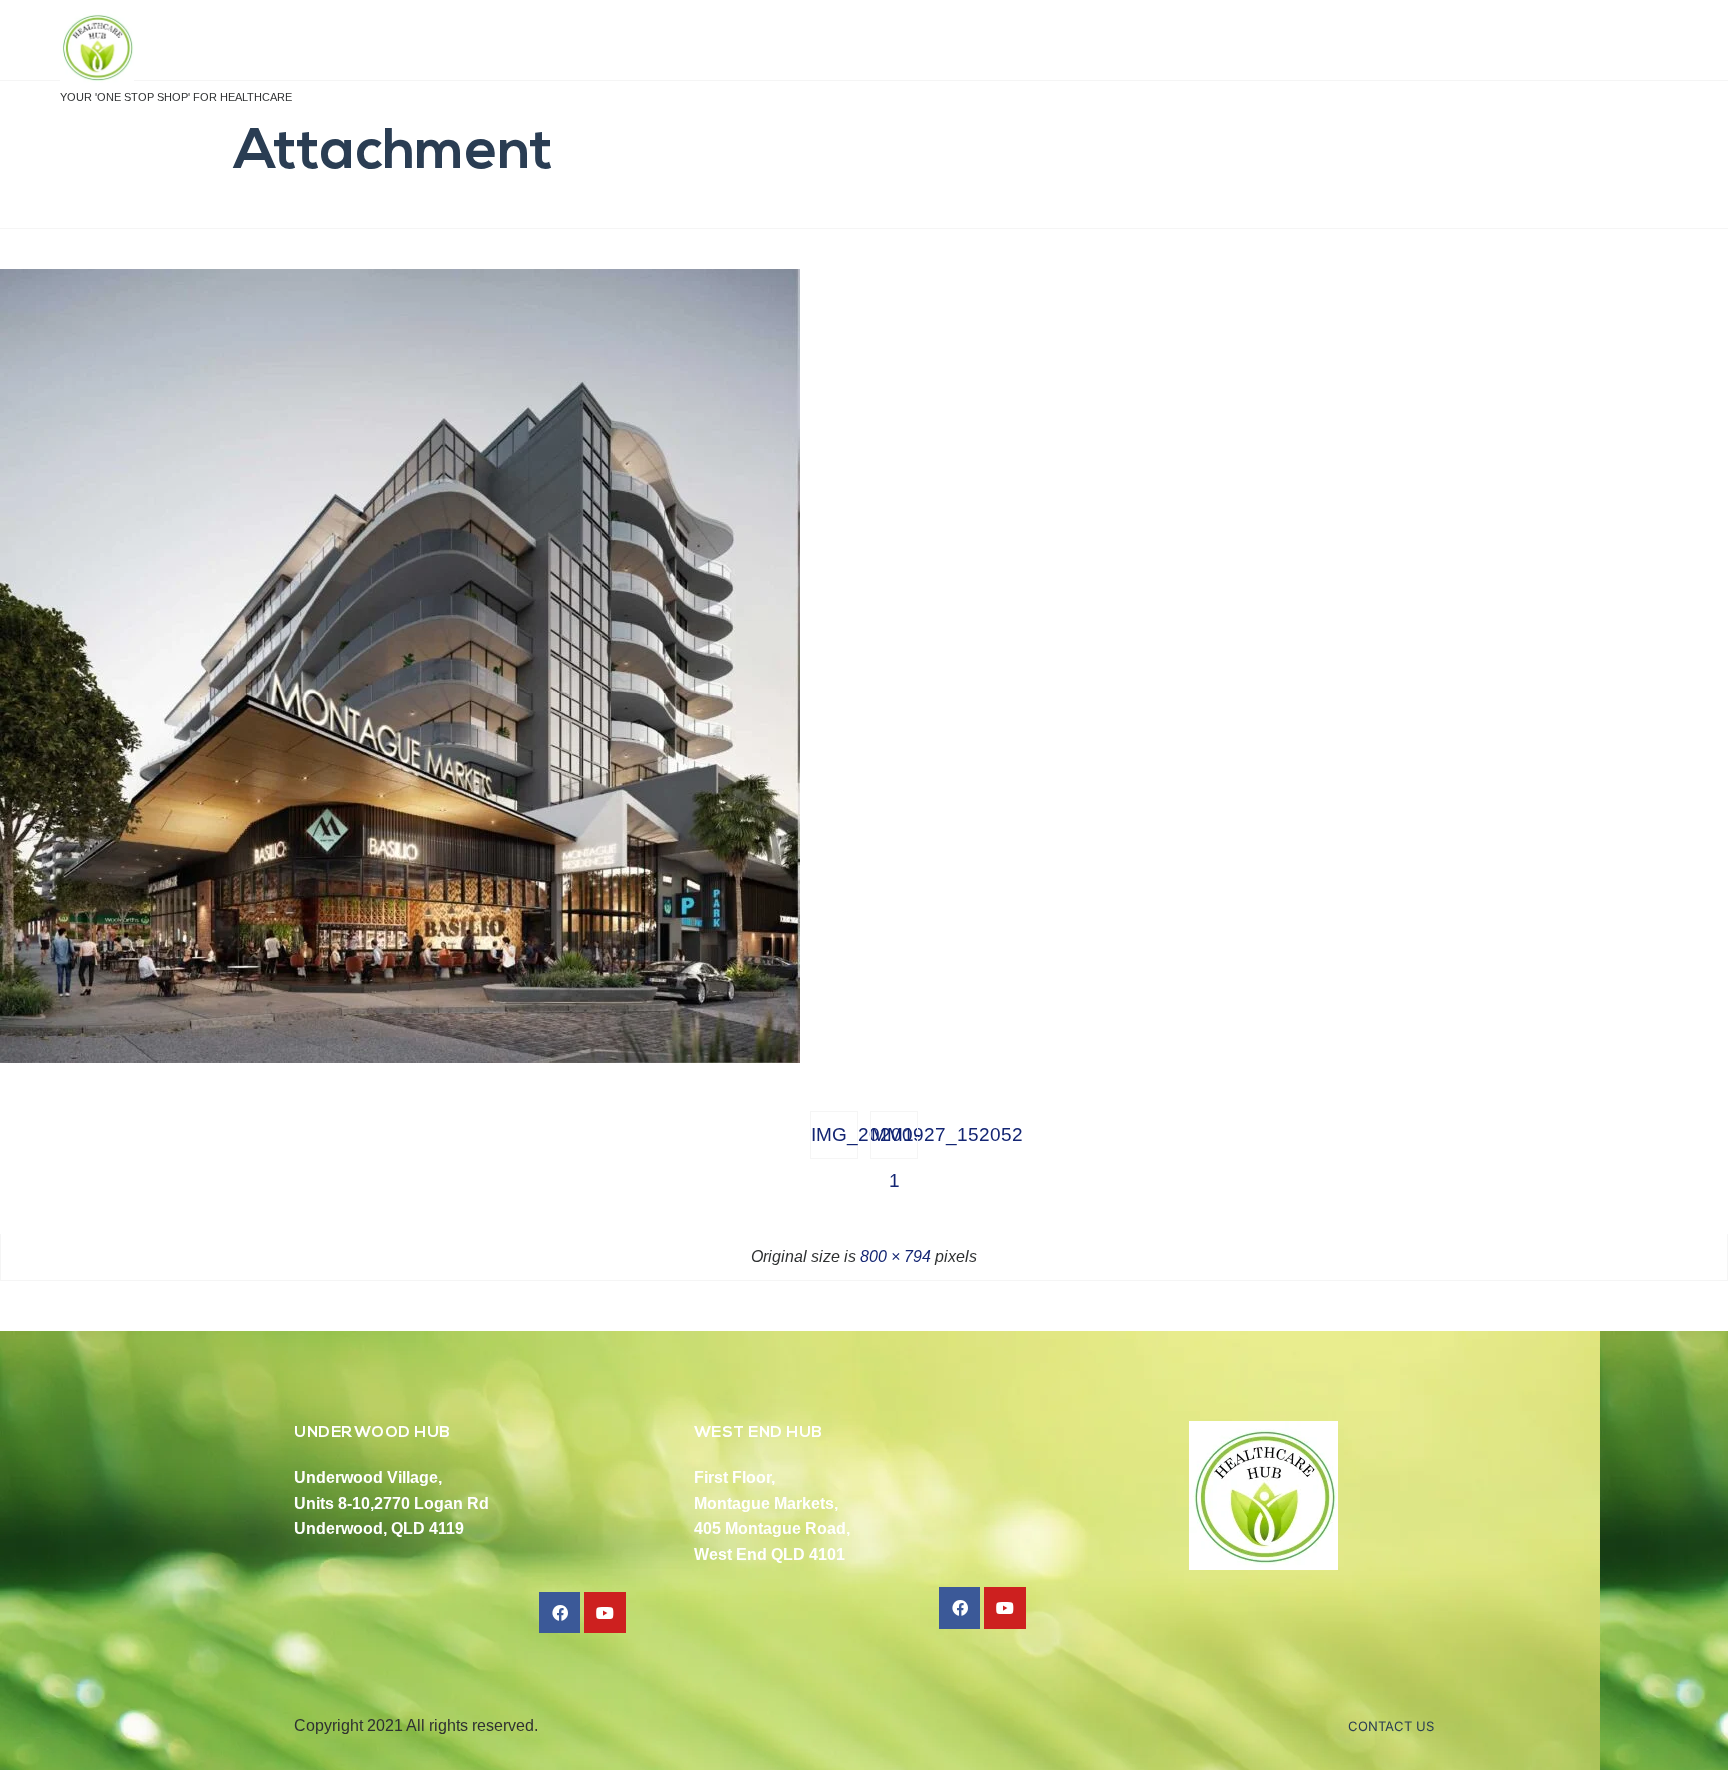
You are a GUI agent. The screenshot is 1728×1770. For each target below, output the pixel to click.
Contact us (1391, 1726)
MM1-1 (894, 1141)
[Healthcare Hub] (176, 48)
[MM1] (400, 1057)
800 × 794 (895, 1256)
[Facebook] (560, 1613)
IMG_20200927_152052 (834, 1134)
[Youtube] (605, 1613)
